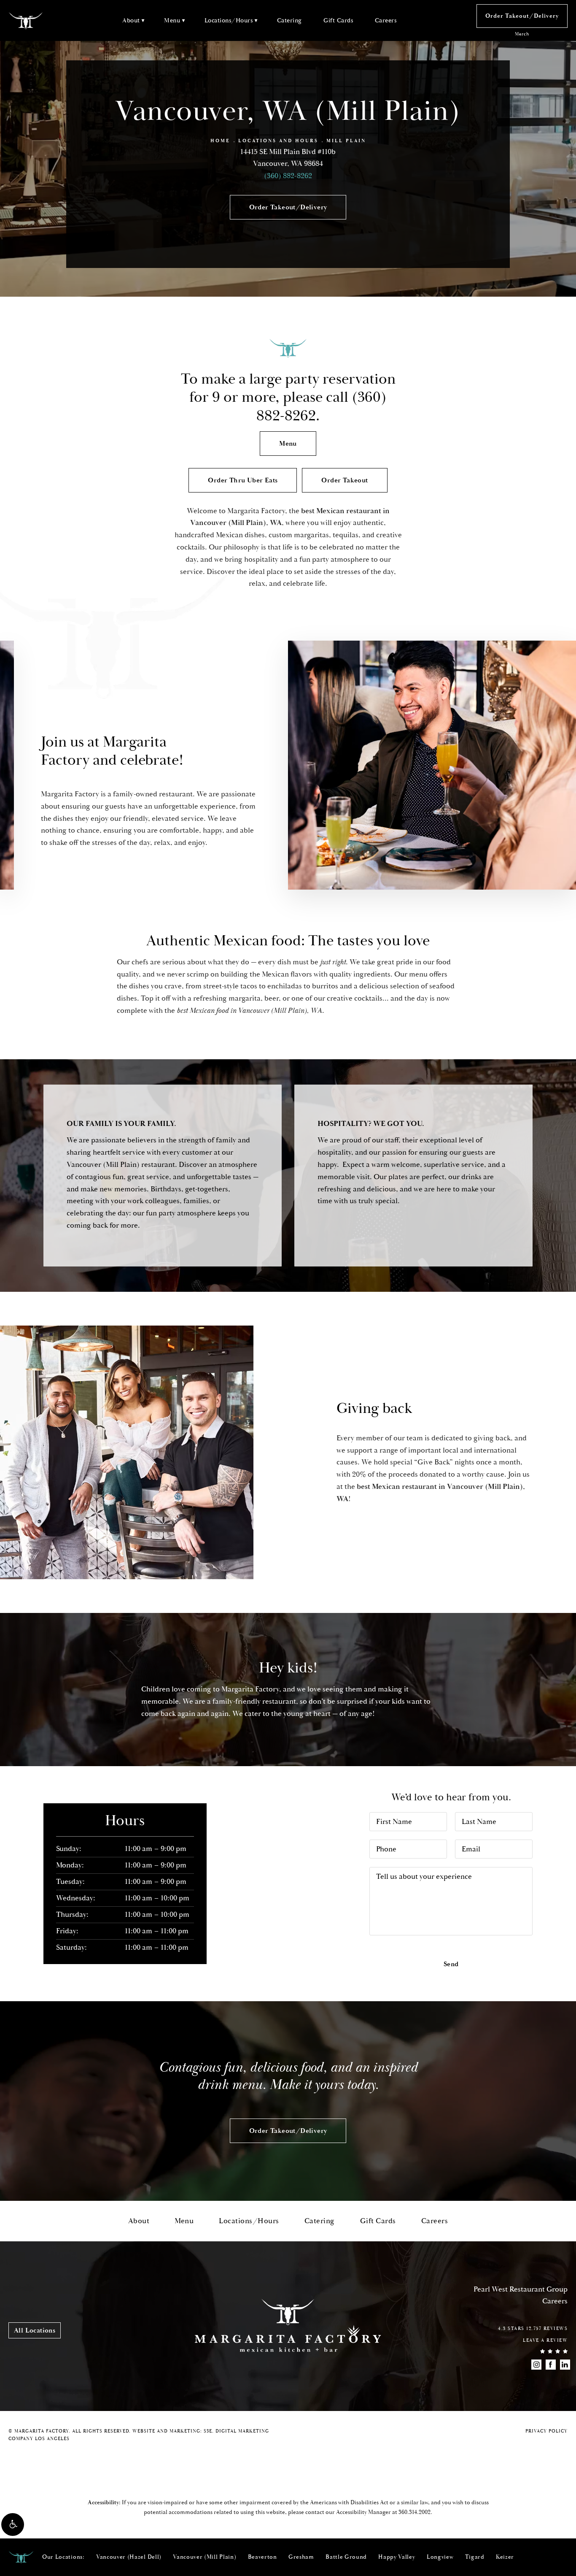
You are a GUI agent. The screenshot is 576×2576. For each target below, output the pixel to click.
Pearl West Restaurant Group (521, 2289)
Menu (172, 20)
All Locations (35, 2330)
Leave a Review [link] (545, 2341)
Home (220, 141)
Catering (289, 20)
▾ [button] (143, 20)
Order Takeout (345, 480)
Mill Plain (346, 141)
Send (451, 1964)
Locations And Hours (278, 141)
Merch (522, 34)
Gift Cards (338, 20)
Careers (386, 20)
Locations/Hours (229, 20)
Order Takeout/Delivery (522, 16)
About (131, 20)
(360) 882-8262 (288, 176)
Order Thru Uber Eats (243, 480)
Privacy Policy (546, 2431)
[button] (13, 2525)
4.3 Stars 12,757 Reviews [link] (533, 2329)
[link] (415, 2512)
